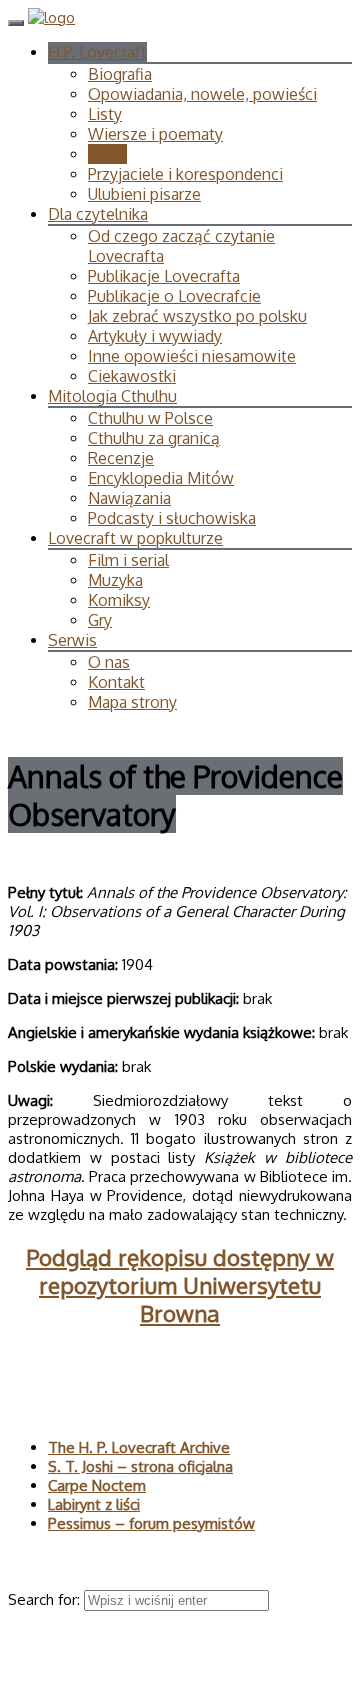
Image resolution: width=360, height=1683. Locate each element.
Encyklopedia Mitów (161, 478)
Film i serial (128, 560)
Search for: (46, 1599)
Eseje (107, 154)
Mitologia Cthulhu (112, 396)
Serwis (72, 640)
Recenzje (121, 458)
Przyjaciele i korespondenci (185, 174)
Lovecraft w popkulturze (135, 538)
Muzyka (115, 580)
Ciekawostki (132, 376)
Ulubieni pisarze (144, 194)
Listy (105, 114)
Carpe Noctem (97, 1485)
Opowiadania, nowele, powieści (202, 94)
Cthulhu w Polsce (150, 418)
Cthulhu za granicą (154, 438)
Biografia (120, 74)
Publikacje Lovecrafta (164, 276)
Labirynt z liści (94, 1504)
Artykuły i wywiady (155, 336)
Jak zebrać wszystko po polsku (197, 316)
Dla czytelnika (98, 214)
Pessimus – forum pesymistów (151, 1523)
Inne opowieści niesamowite (192, 356)
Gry (100, 620)
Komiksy (119, 600)
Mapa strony (132, 702)
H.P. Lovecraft (97, 52)
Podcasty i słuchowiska (172, 518)
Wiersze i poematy (155, 134)
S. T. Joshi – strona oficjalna (140, 1466)
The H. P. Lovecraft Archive (139, 1447)
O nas (109, 662)
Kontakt (116, 682)
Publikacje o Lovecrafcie (174, 296)
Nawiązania (129, 498)
